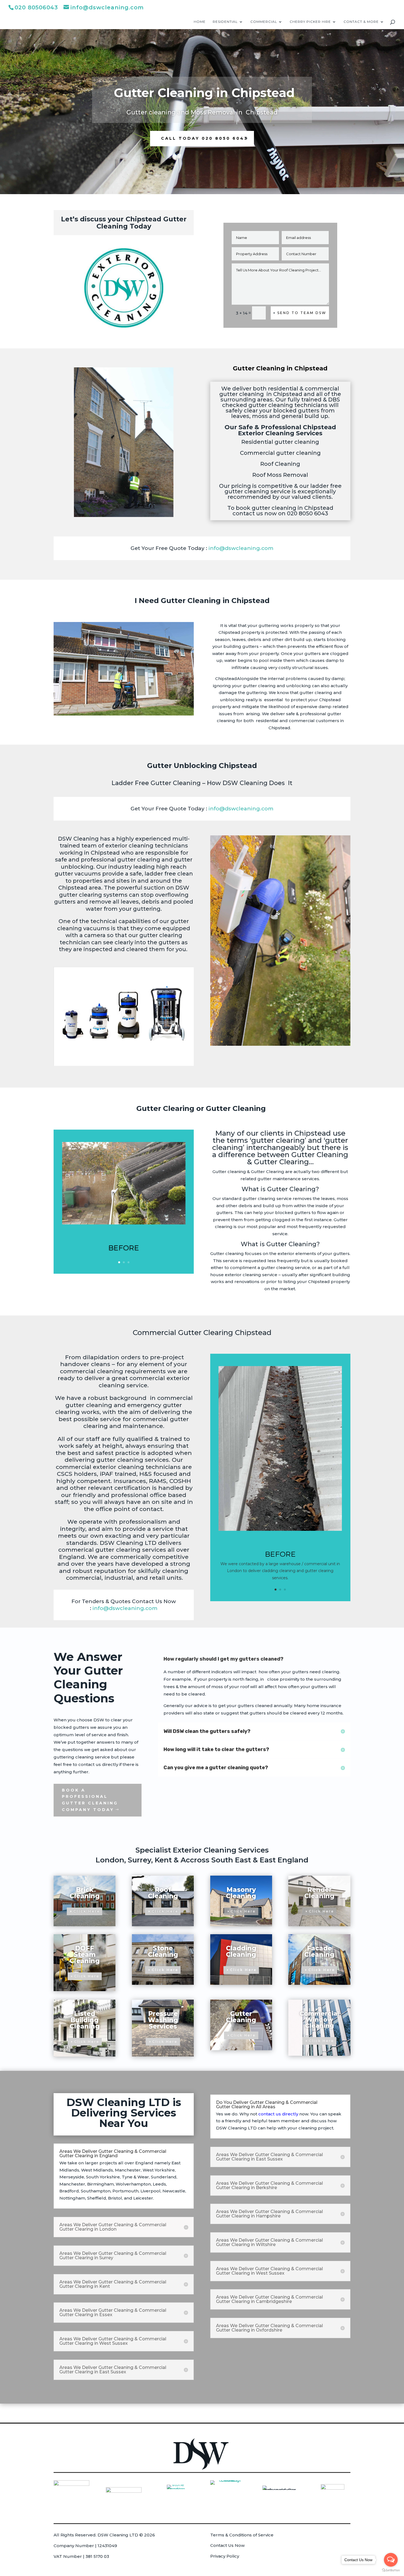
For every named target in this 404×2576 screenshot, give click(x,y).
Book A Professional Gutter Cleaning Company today (90, 1800)
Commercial (264, 22)
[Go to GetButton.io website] (391, 2570)
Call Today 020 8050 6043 (204, 138)
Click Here (87, 1911)
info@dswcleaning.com (241, 548)
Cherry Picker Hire (310, 22)
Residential (225, 22)
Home (200, 22)
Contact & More (361, 22)
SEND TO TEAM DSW (302, 313)
